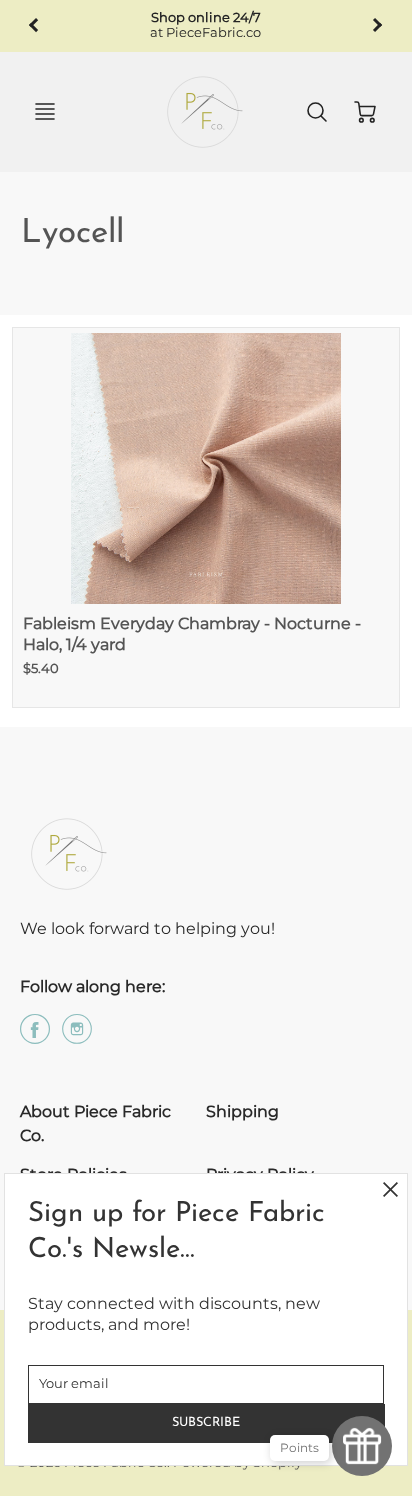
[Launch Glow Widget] (362, 1446)
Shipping (242, 1111)
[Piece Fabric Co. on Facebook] (35, 1036)
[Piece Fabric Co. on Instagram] (77, 1036)
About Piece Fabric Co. (95, 1123)
